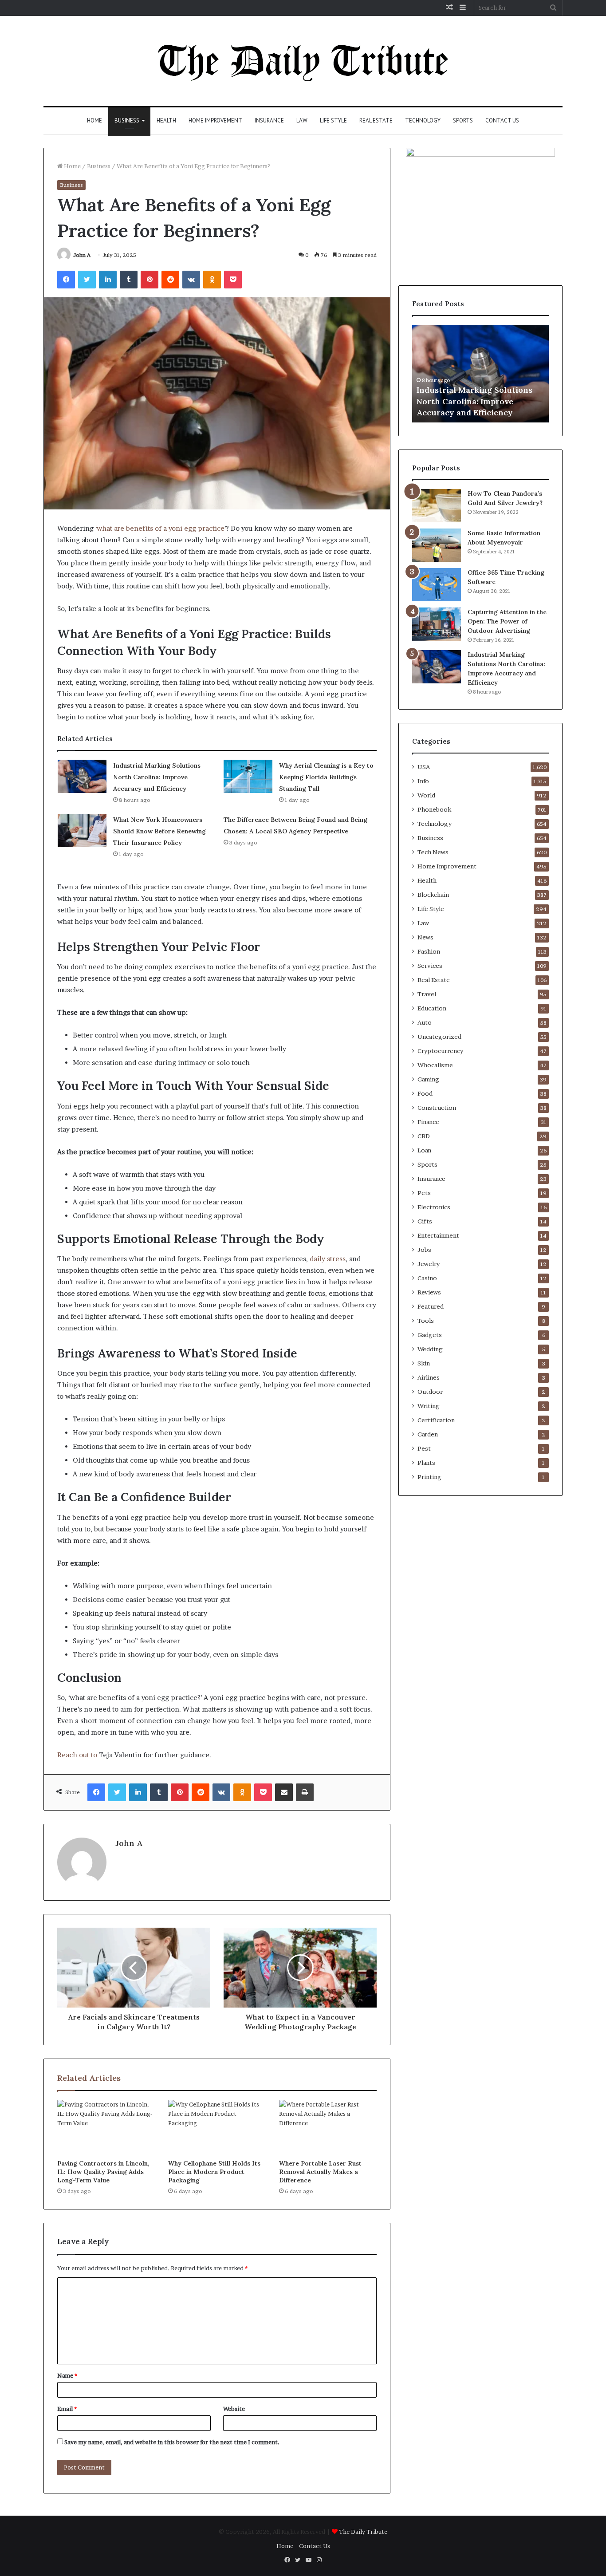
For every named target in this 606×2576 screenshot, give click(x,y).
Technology (423, 120)
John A (82, 255)
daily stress (328, 1259)
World (426, 795)
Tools (426, 1321)
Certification (436, 1420)
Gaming (428, 1079)
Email (67, 2409)
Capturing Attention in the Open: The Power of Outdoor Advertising (507, 621)
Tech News (433, 852)
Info (423, 781)
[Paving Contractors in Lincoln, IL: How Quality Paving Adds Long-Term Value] (106, 2127)
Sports (463, 120)
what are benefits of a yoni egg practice (161, 528)
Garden (428, 1434)
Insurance (269, 120)
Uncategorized (439, 1037)
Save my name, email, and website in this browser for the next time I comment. (172, 2442)
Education (432, 1008)
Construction (437, 1108)
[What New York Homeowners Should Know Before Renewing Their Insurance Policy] (82, 830)
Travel (427, 994)
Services (430, 966)
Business (127, 120)
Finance (428, 1122)
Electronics (434, 1207)
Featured (431, 1306)
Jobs (424, 1250)
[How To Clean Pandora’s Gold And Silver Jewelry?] (437, 506)
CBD (424, 1136)
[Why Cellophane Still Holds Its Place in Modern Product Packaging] (217, 2127)
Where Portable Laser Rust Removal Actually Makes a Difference (320, 2172)
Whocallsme (435, 1065)
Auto (425, 1022)
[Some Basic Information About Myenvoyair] (437, 545)
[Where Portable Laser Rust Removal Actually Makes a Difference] (328, 2127)
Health (166, 120)
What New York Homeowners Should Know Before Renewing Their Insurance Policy (159, 831)
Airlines (429, 1377)
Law (302, 120)
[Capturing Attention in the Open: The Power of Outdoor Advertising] (437, 624)
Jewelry (429, 1264)
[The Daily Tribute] (303, 61)
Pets (424, 1193)
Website (234, 2409)
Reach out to (77, 1755)
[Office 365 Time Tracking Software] (437, 585)
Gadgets (430, 1335)
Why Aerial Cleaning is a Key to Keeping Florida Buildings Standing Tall (326, 777)
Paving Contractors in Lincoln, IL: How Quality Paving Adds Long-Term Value (103, 2172)
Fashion (429, 951)
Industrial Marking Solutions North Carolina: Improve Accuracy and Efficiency (157, 777)
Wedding (430, 1349)
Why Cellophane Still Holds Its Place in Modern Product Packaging (214, 2172)
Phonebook (434, 809)
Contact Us (502, 120)
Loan (424, 1150)
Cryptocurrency (440, 1051)
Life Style (333, 120)
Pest (424, 1448)
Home (94, 120)
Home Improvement (215, 120)
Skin (424, 1363)
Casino (427, 1278)
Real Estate (376, 120)
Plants (426, 1463)
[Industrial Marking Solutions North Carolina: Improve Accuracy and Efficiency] (82, 776)
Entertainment (438, 1235)
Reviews (429, 1292)
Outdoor (430, 1392)
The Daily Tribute (363, 2532)
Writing (429, 1406)
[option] (480, 374)
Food (425, 1093)
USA (424, 767)
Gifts (425, 1221)
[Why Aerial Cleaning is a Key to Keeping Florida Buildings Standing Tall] (248, 776)
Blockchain (433, 895)
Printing (429, 1477)
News (425, 937)
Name (67, 2375)
